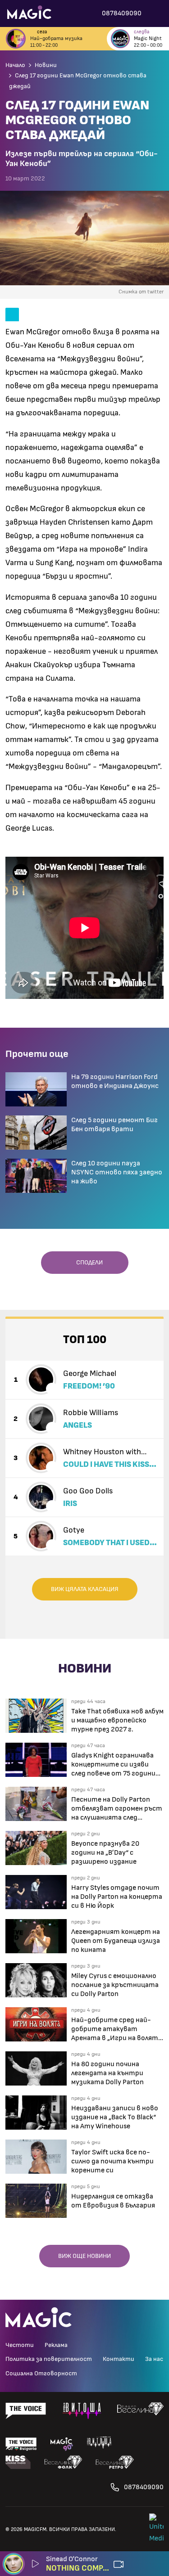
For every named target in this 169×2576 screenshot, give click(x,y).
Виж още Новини (84, 2256)
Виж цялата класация (85, 1589)
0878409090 (144, 2487)
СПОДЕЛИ (87, 1263)
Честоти (20, 2345)
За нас (154, 2359)
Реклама (56, 2345)
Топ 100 (85, 1340)
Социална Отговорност (41, 2374)
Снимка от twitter (141, 292)
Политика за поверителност (49, 2359)
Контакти (119, 2359)
